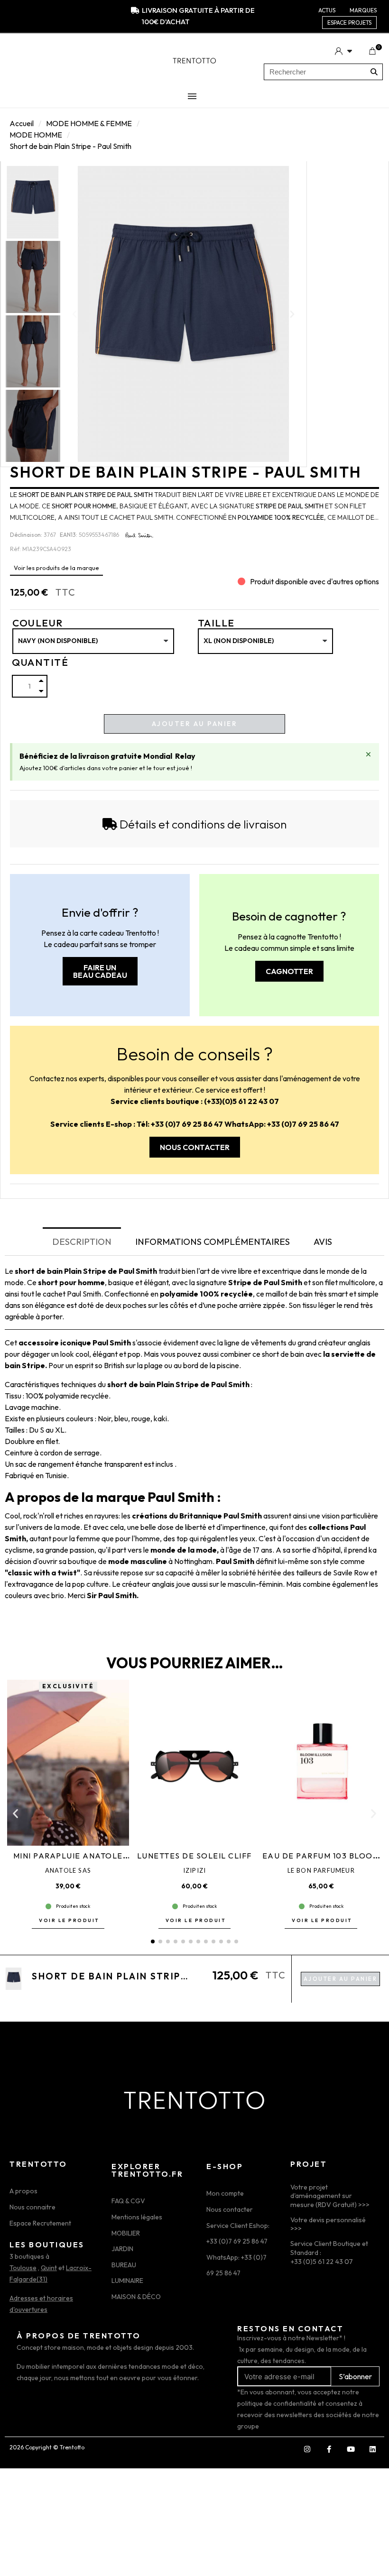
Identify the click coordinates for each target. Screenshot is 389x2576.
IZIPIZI (194, 1870)
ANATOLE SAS (68, 1870)
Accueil (22, 123)
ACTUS (327, 10)
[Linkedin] (372, 2449)
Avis (323, 1242)
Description (82, 1242)
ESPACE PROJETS (349, 23)
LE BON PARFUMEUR (321, 1870)
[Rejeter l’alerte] (368, 754)
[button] (74, 314)
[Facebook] (329, 2449)
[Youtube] (351, 2449)
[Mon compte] (343, 51)
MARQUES (363, 10)
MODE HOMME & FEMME (89, 123)
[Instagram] (307, 2449)
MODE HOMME (36, 135)
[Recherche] (374, 72)
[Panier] (372, 51)
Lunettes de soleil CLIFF (194, 1856)
